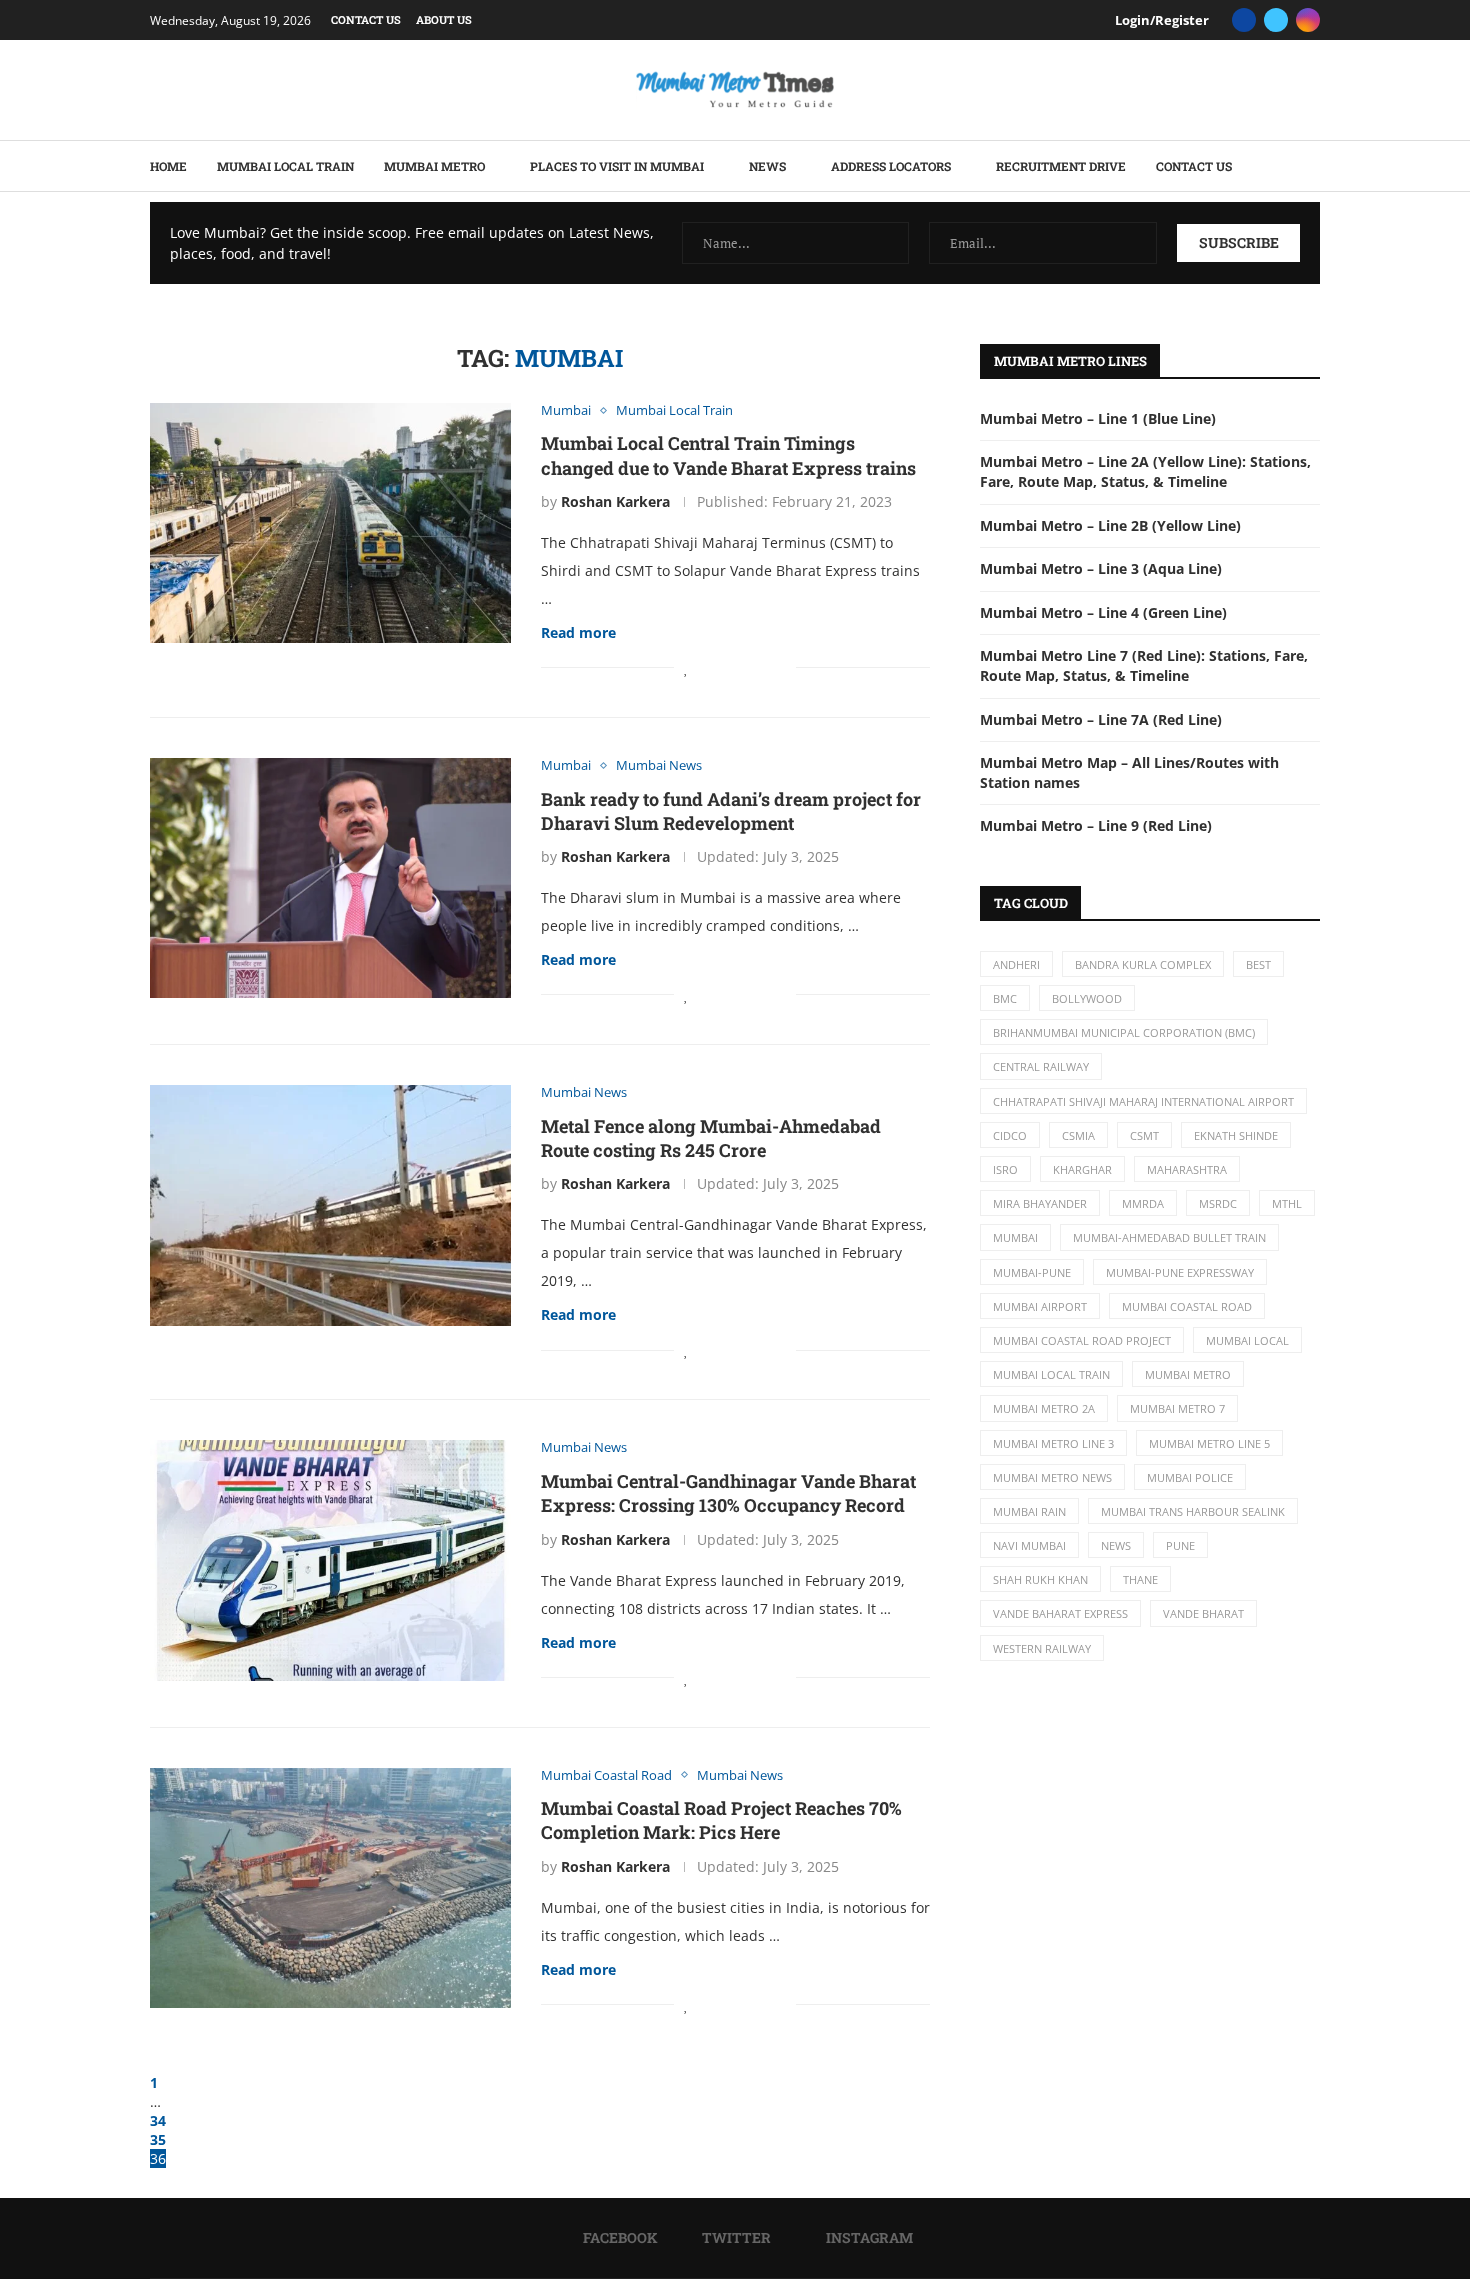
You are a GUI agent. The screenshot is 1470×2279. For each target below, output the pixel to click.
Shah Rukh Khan (1040, 1579)
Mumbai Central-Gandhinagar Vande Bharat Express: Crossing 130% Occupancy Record (728, 1493)
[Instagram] (1308, 20)
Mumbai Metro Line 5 (1209, 1443)
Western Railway (1042, 1648)
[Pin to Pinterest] (739, 667)
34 (158, 2120)
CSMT (1144, 1135)
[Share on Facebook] (708, 667)
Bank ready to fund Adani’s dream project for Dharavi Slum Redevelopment (731, 811)
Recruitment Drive (1061, 166)
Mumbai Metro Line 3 (1053, 1443)
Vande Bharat (1203, 1613)
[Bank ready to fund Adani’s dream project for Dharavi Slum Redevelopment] (330, 878)
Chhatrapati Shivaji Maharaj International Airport (1143, 1101)
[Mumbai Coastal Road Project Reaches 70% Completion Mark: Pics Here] (330, 1888)
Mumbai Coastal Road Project (1082, 1340)
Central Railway (1041, 1066)
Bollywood (1087, 998)
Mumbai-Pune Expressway (1180, 1272)
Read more (578, 632)
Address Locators (891, 166)
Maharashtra (1187, 1169)
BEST (1258, 964)
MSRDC (1218, 1203)
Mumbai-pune (1032, 1272)
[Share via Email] (780, 667)
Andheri (1016, 964)
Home (168, 166)
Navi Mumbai (1029, 1545)
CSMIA (1078, 1135)
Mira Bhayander (1040, 1203)
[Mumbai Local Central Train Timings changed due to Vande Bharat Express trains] (330, 523)
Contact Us (366, 19)
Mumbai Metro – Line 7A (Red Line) (1101, 719)
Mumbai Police (1190, 1477)
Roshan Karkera (615, 501)
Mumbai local (1247, 1340)
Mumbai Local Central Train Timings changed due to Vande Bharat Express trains (728, 455)
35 (158, 2139)
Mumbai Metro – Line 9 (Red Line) (1096, 825)
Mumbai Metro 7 (1177, 1408)
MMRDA (1143, 1203)
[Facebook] (1244, 20)
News (767, 166)
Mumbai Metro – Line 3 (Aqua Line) (1101, 568)
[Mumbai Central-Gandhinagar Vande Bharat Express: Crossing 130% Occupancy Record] (330, 1560)
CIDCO (1010, 1135)
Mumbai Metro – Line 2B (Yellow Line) (1110, 525)
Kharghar (1082, 1169)
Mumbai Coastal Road (1187, 1306)
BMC (1005, 998)
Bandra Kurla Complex (1143, 964)
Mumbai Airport (1040, 1306)
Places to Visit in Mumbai (617, 166)
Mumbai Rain (1029, 1511)
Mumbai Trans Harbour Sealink (1193, 1511)
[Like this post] (686, 667)
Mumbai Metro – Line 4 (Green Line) (1103, 612)
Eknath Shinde (1236, 1135)
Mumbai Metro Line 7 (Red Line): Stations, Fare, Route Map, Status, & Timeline (1144, 665)
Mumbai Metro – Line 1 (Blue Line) (1098, 418)
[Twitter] (1276, 20)
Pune (1180, 1545)
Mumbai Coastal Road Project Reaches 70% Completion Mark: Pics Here (721, 1820)
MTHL (1287, 1203)
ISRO (1005, 1169)
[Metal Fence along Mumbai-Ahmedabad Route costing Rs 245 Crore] (330, 1205)
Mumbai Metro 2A (1044, 1408)
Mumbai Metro (434, 166)
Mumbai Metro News (1052, 1477)
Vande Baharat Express (1060, 1613)
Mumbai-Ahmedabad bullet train (1169, 1237)
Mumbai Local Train (285, 166)
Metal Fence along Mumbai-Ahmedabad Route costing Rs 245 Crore (711, 1138)
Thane (1140, 1579)
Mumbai (1015, 1237)
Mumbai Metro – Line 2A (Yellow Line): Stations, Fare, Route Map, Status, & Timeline (1145, 471)
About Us (444, 19)
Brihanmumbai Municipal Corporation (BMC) (1124, 1032)
